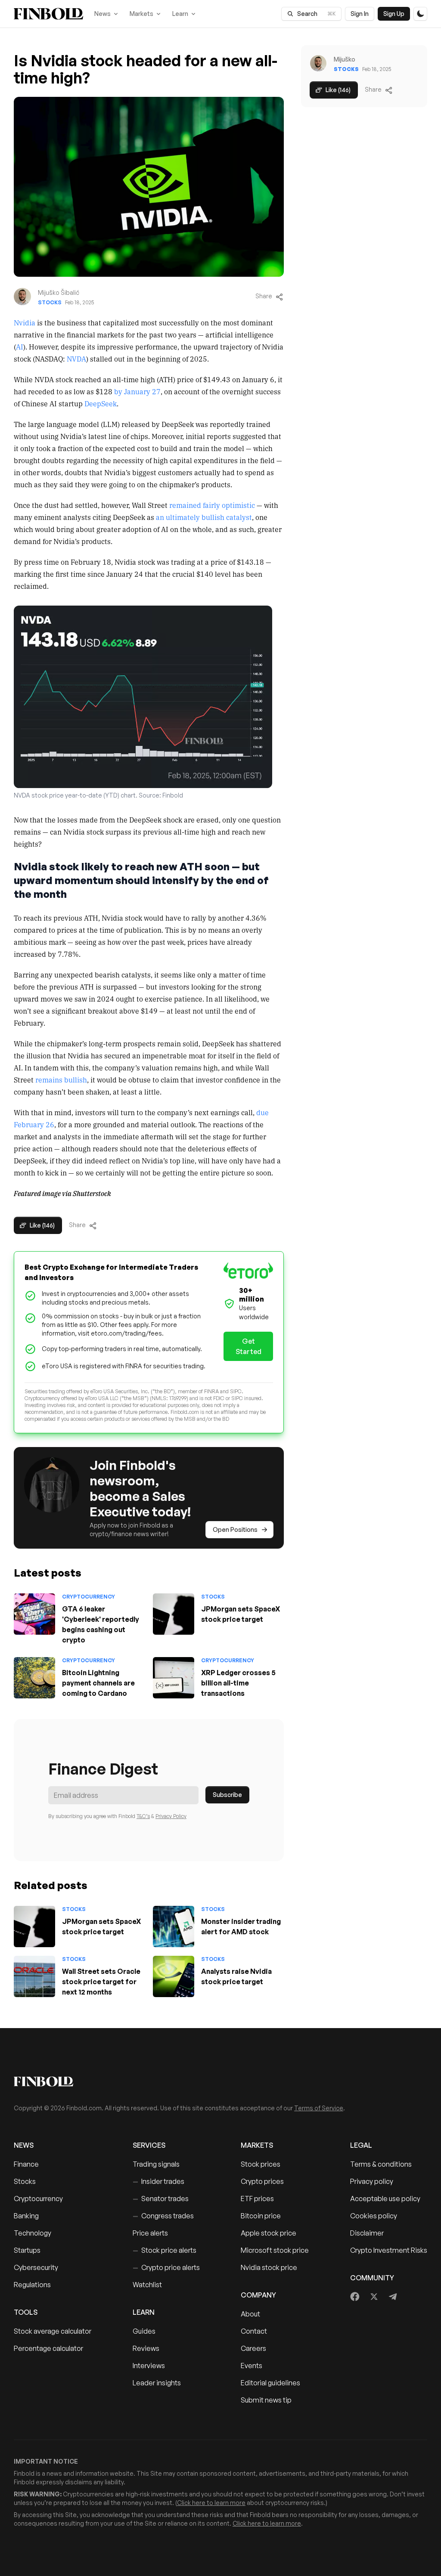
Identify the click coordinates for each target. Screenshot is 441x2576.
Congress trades (163, 2216)
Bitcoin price (261, 2216)
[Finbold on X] (374, 2297)
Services (149, 2145)
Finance (26, 2164)
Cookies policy (374, 2216)
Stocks (50, 302)
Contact (254, 2331)
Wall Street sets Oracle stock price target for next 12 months (101, 1982)
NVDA (76, 359)
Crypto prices (262, 2181)
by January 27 (137, 391)
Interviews (149, 2366)
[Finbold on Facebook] (355, 2297)
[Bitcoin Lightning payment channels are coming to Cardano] (34, 1678)
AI (20, 346)
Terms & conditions (381, 2164)
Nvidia (25, 322)
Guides (144, 2331)
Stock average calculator (53, 2331)
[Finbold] (48, 14)
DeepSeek (101, 403)
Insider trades (158, 2181)
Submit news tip (266, 2400)
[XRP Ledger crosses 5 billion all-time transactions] (174, 1678)
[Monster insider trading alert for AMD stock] (174, 1927)
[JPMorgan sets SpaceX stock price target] (174, 1614)
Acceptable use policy (385, 2199)
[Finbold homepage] (220, 2081)
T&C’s (143, 1816)
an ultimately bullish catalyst (204, 517)
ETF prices (257, 2199)
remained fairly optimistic (212, 505)
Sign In (360, 14)
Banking (26, 2216)
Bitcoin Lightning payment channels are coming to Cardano (98, 1683)
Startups (27, 2250)
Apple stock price (269, 2233)
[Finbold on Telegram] (393, 2297)
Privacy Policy (171, 1816)
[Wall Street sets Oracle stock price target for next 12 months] (34, 1976)
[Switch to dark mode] (420, 14)
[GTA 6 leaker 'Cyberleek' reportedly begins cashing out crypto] (34, 1614)
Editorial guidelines (270, 2383)
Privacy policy (372, 2181)
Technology (33, 2233)
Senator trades (161, 2199)
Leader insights (157, 2383)
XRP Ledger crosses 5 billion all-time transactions (238, 1683)
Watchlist (147, 2285)
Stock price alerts (165, 2250)
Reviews (146, 2348)
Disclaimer (367, 2233)
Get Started (248, 1346)
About (250, 2314)
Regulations (32, 2285)
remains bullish (61, 1079)
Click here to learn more (211, 2503)
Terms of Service (319, 2108)
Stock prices (261, 2164)
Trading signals (156, 2164)
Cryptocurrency (89, 1597)
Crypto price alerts (166, 2267)
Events (252, 2366)
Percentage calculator (48, 2348)
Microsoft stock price (275, 2250)
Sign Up (394, 14)
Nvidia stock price (269, 2267)
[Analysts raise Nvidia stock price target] (174, 1976)
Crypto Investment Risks (389, 2250)
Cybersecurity (36, 2267)
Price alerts (150, 2233)
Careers (253, 2348)
